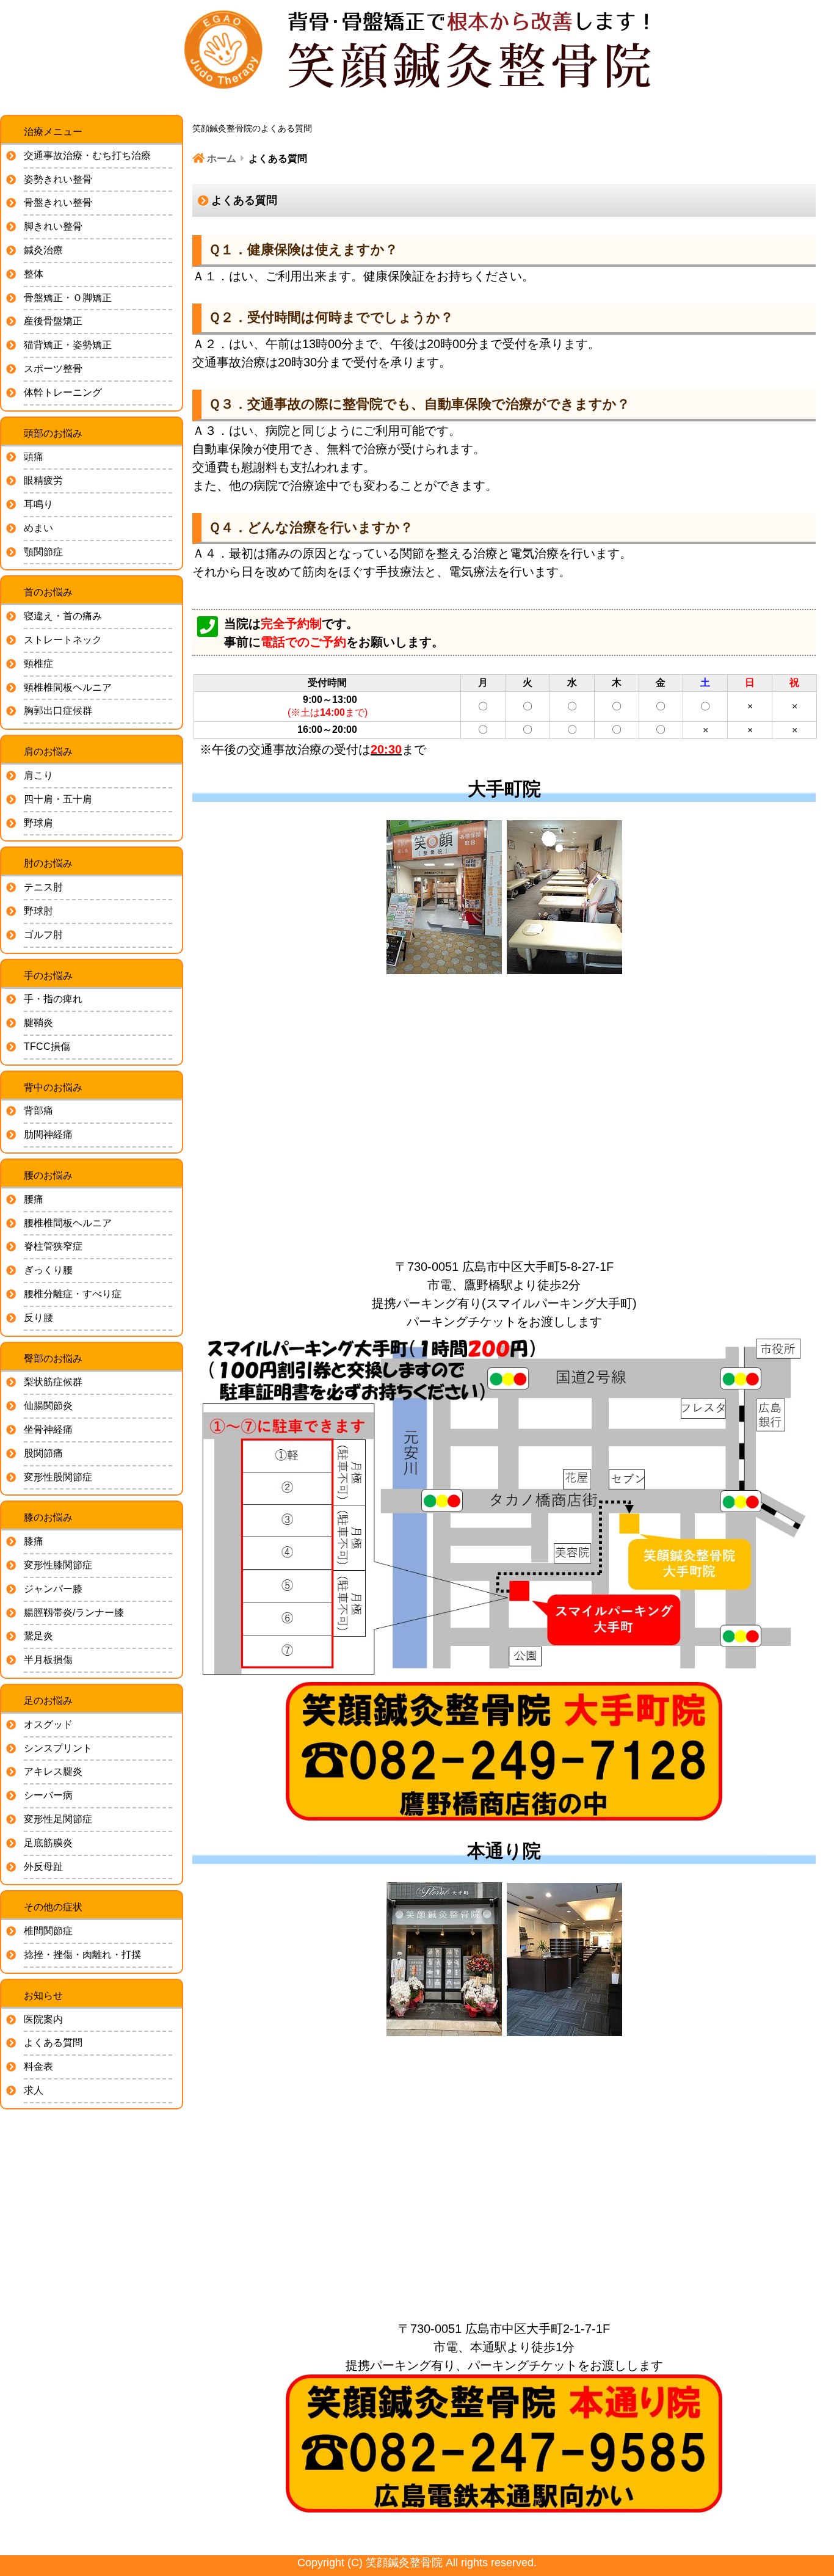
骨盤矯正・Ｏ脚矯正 (68, 298)
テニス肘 (43, 887)
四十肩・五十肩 (58, 799)
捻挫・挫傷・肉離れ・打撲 (82, 1955)
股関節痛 (43, 1453)
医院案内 (43, 2019)
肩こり (38, 775)
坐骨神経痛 (48, 1429)
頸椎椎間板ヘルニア (68, 687)
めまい (38, 528)
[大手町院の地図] (504, 1116)
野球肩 (38, 823)
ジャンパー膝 (53, 1589)
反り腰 (38, 1318)
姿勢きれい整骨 (58, 179)
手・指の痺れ (53, 999)
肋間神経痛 (48, 1134)
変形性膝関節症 (58, 1565)
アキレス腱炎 (53, 1771)
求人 (34, 2090)
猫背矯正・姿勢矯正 (68, 345)
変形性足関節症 (58, 1819)
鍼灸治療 (43, 250)
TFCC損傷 (47, 1046)
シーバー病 (48, 1795)
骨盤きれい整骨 (58, 202)
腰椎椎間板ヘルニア (68, 1223)
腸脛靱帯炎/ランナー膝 (74, 1613)
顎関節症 (43, 552)
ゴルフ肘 (43, 935)
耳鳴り (38, 504)
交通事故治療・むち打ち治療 (87, 155)
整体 (34, 274)
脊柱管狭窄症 (53, 1246)
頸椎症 (38, 664)
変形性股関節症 (58, 1477)
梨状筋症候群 (53, 1382)
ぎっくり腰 (48, 1270)
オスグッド (48, 1724)
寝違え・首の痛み (63, 616)
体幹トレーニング (63, 392)
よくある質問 (53, 2043)
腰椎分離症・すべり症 (73, 1294)
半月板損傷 (48, 1660)
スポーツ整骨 (53, 369)
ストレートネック (63, 640)
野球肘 (38, 911)
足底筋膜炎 (48, 1843)
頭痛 (34, 457)
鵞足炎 (38, 1636)
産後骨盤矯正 (53, 321)
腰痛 (34, 1199)
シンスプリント (58, 1748)
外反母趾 (43, 1867)
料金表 (38, 2066)
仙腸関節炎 (48, 1406)
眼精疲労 (43, 480)
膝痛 (34, 1541)
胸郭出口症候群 (58, 711)
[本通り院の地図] (504, 2178)
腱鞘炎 (38, 1023)
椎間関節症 (48, 1931)
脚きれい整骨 (53, 226)
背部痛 (38, 1111)
